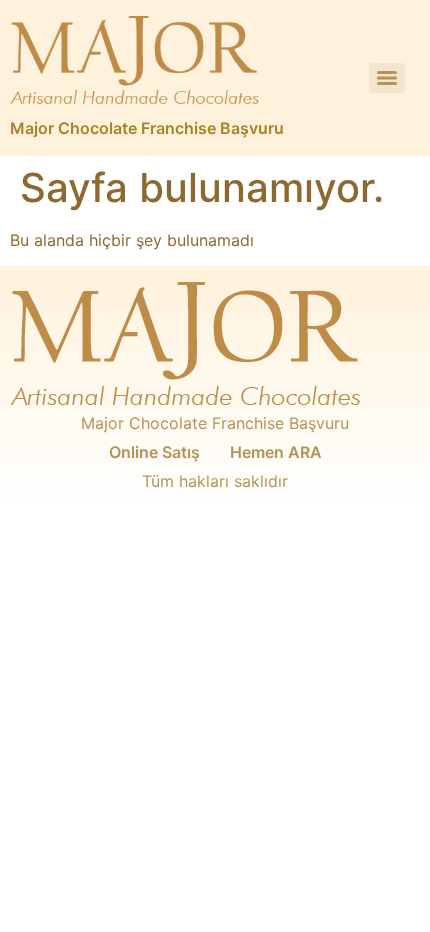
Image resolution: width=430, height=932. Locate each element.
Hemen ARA (276, 452)
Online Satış (154, 452)
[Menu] (387, 78)
